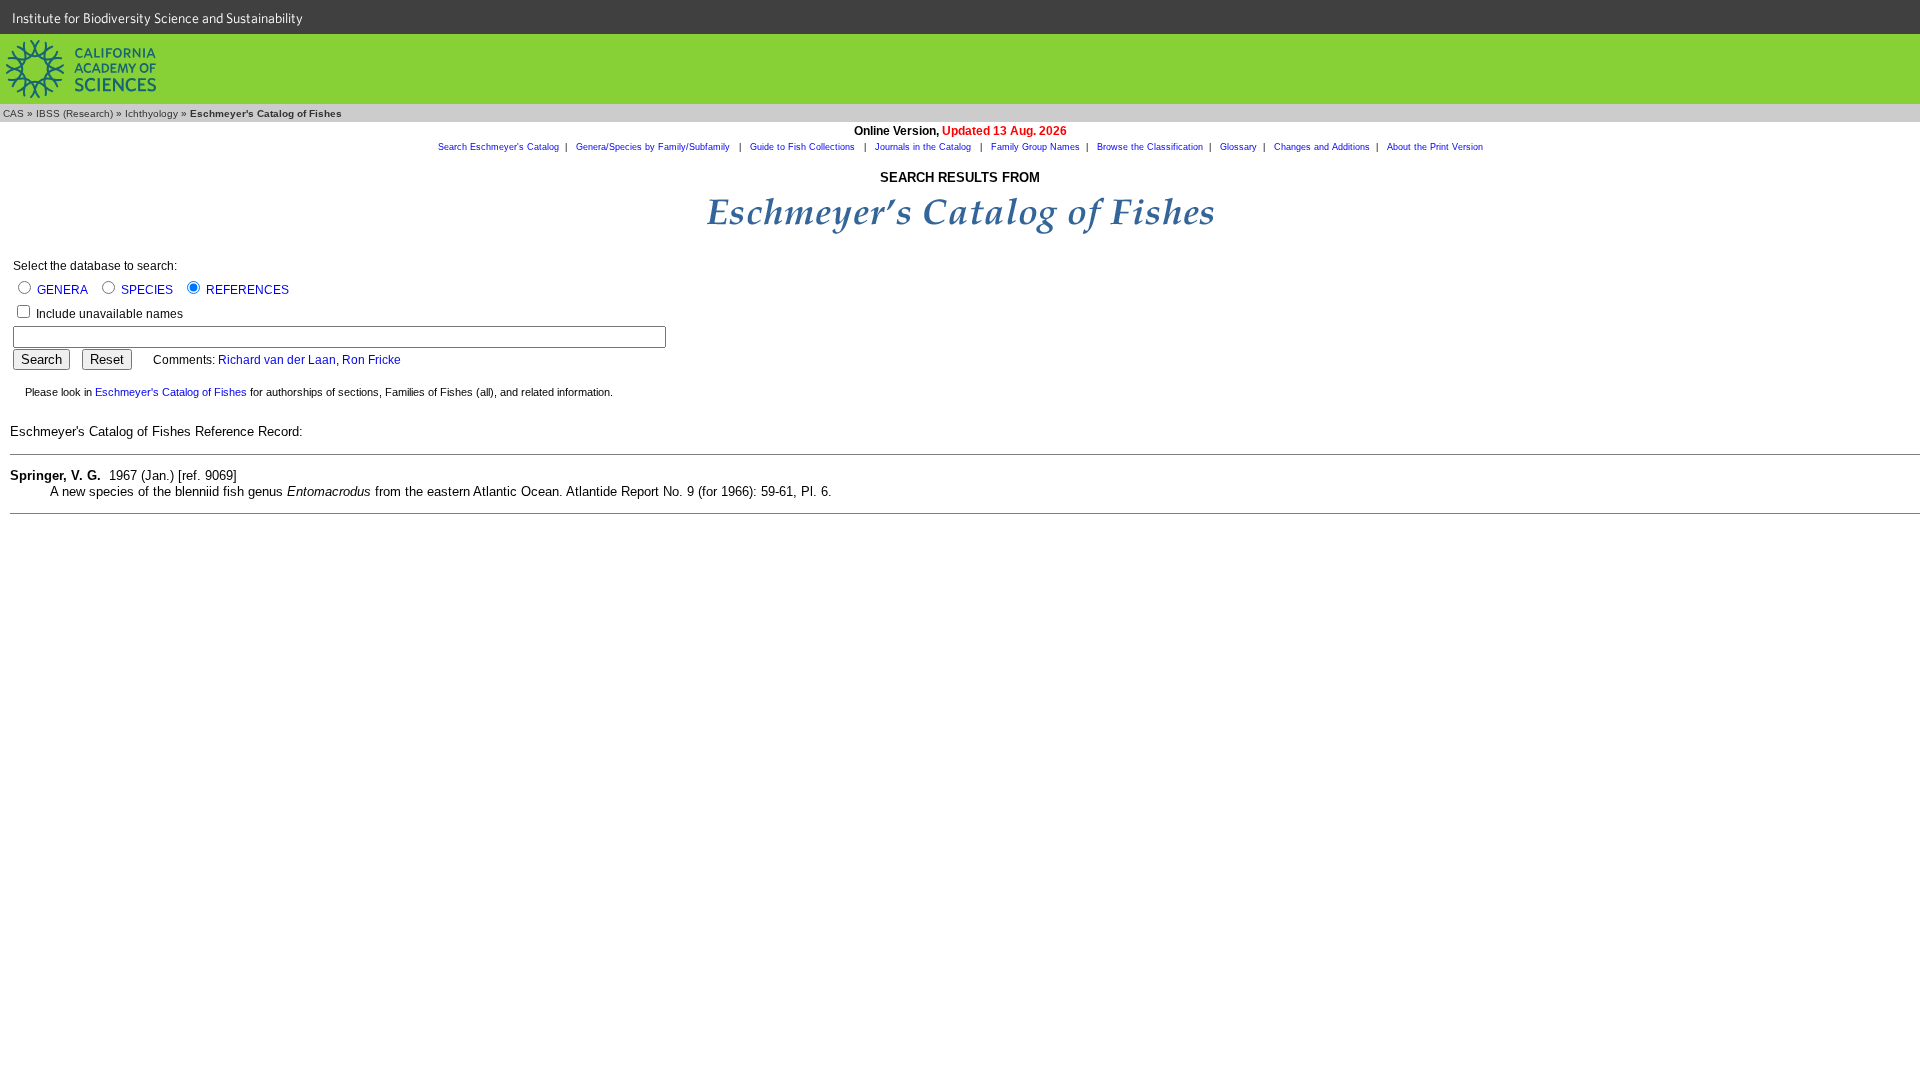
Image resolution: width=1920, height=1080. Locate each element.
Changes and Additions (1322, 147)
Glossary (1238, 147)
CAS (13, 113)
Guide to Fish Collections (804, 147)
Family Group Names (1035, 147)
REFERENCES (247, 290)
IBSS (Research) (74, 113)
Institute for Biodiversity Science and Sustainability (157, 18)
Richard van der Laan (277, 360)
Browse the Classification (1150, 147)
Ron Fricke (371, 360)
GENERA (62, 290)
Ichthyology (151, 113)
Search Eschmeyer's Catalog (498, 147)
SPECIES (147, 290)
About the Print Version (1435, 147)
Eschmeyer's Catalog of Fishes (171, 392)
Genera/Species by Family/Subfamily (654, 147)
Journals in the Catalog (924, 147)
